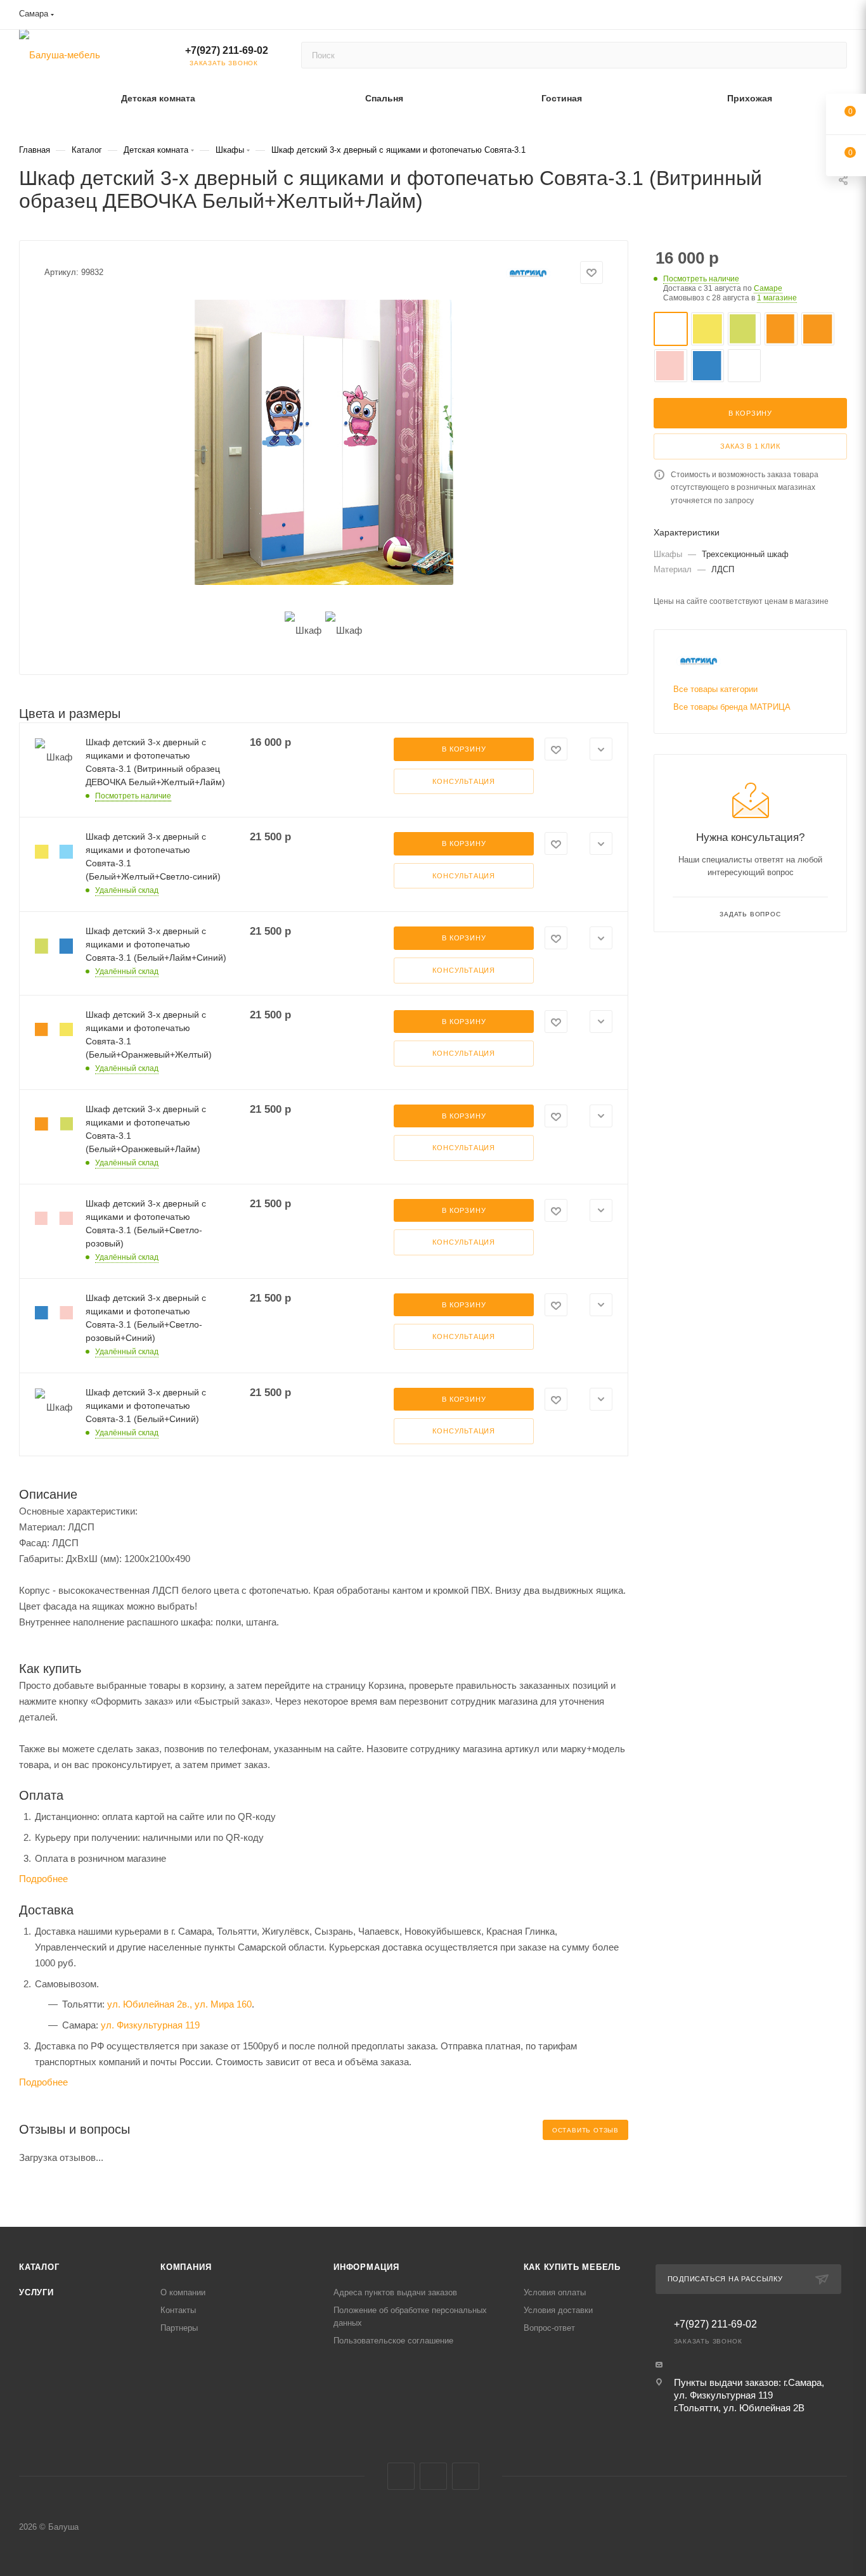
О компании (183, 2292)
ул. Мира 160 (223, 2004)
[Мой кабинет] (841, 17)
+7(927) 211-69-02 (227, 50)
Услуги (36, 2292)
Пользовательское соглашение (393, 2341)
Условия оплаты (555, 2292)
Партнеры (179, 2328)
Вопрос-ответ (549, 2328)
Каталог (39, 2267)
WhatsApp (466, 2476)
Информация (366, 2267)
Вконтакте (401, 2476)
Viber (433, 2476)
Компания (186, 2267)
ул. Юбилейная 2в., (150, 2004)
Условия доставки (558, 2310)
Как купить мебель (572, 2267)
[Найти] (831, 55)
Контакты (178, 2310)
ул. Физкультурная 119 (150, 2025)
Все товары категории (715, 689)
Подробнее (43, 1879)
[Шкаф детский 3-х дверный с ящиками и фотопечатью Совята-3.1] (324, 442)
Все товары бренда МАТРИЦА (732, 707)
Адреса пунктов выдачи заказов (395, 2292)
